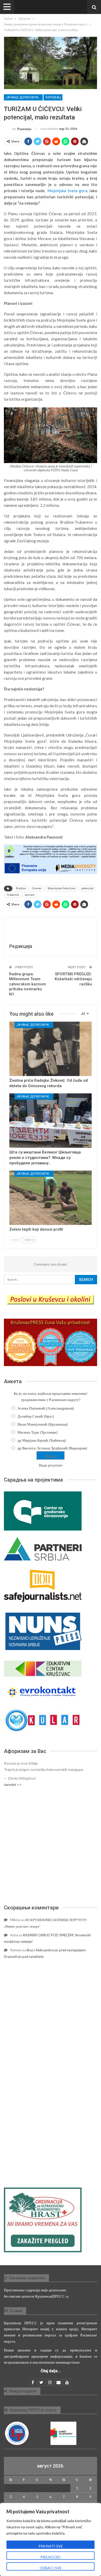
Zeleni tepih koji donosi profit (36, 1229)
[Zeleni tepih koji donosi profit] (51, 1198)
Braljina (21, 888)
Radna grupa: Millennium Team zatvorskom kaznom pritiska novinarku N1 (27, 984)
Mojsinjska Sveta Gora (62, 888)
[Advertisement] (51, 1846)
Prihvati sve (51, 2546)
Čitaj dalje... (51, 2371)
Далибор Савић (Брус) (36, 1416)
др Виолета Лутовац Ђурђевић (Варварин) (52, 1448)
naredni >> (13, 1784)
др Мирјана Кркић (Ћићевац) (42, 1440)
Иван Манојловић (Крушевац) (43, 1424)
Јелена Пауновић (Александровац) (46, 1408)
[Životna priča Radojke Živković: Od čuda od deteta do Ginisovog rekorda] (51, 1049)
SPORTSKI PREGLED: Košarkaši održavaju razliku (73, 979)
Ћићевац (53, 97)
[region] (51, 2539)
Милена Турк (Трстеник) (38, 1432)
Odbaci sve (51, 2568)
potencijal (87, 888)
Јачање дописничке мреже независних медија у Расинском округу (24, 97)
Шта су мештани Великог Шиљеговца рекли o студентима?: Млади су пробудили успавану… (45, 1158)
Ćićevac (37, 888)
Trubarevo (13, 895)
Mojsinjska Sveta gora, (68, 191)
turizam (30, 895)
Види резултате (51, 1465)
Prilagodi (51, 2557)
